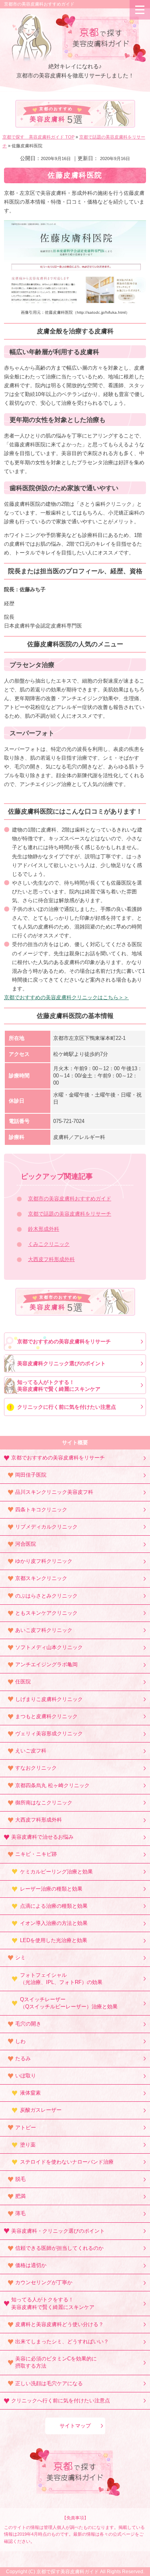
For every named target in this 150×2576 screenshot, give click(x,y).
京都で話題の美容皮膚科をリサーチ (70, 1214)
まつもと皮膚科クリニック (46, 1716)
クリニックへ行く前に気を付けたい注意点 (61, 2401)
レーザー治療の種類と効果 (51, 1889)
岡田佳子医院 (31, 1475)
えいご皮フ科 (31, 1751)
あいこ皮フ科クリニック (44, 1630)
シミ (20, 1957)
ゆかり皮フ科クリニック (44, 1561)
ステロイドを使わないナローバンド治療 (67, 2162)
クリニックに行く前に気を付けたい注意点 (67, 1407)
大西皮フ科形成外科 (51, 1259)
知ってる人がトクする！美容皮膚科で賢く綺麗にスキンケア (59, 1386)
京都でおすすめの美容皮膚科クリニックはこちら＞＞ (66, 997)
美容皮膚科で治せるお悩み (42, 1837)
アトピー (26, 2128)
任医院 (23, 1682)
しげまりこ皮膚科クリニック (49, 1699)
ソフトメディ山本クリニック (49, 1647)
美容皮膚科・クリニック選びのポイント (58, 2231)
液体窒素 (30, 2093)
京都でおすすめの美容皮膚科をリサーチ (64, 1341)
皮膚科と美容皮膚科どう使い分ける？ (59, 2324)
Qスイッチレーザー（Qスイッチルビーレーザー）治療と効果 (69, 2003)
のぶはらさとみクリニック (46, 1596)
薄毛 (20, 2213)
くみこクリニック (49, 1244)
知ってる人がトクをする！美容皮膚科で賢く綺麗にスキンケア (53, 2303)
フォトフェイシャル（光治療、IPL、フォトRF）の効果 (61, 1979)
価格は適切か (31, 2265)
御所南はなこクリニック (44, 1803)
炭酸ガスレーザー (41, 2110)
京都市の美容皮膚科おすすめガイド (39, 4)
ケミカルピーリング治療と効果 (56, 1872)
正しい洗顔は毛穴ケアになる (49, 2383)
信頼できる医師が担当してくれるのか (59, 2248)
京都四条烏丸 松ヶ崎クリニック (52, 1785)
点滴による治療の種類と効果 (54, 1906)
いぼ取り (26, 2076)
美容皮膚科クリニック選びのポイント (61, 1363)
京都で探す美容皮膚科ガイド (68, 2572)
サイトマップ (75, 2426)
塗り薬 (28, 2145)
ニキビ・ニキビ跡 (36, 1854)
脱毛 (20, 2179)
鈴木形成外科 (44, 1229)
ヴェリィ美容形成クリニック (49, 1734)
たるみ (23, 2058)
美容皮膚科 (57, 116)
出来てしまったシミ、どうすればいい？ (62, 2341)
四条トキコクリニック (41, 1510)
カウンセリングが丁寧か (44, 2282)
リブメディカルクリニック (46, 1527)
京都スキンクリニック (41, 1578)
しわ (20, 2041)
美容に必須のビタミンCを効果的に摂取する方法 (56, 2362)
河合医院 (26, 1544)
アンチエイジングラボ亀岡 (46, 1664)
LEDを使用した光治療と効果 (54, 1940)
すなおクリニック (36, 1768)
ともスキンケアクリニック (46, 1613)
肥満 (20, 2196)
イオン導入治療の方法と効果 (54, 1923)
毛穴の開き (28, 2024)
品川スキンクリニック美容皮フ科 (54, 1492)
